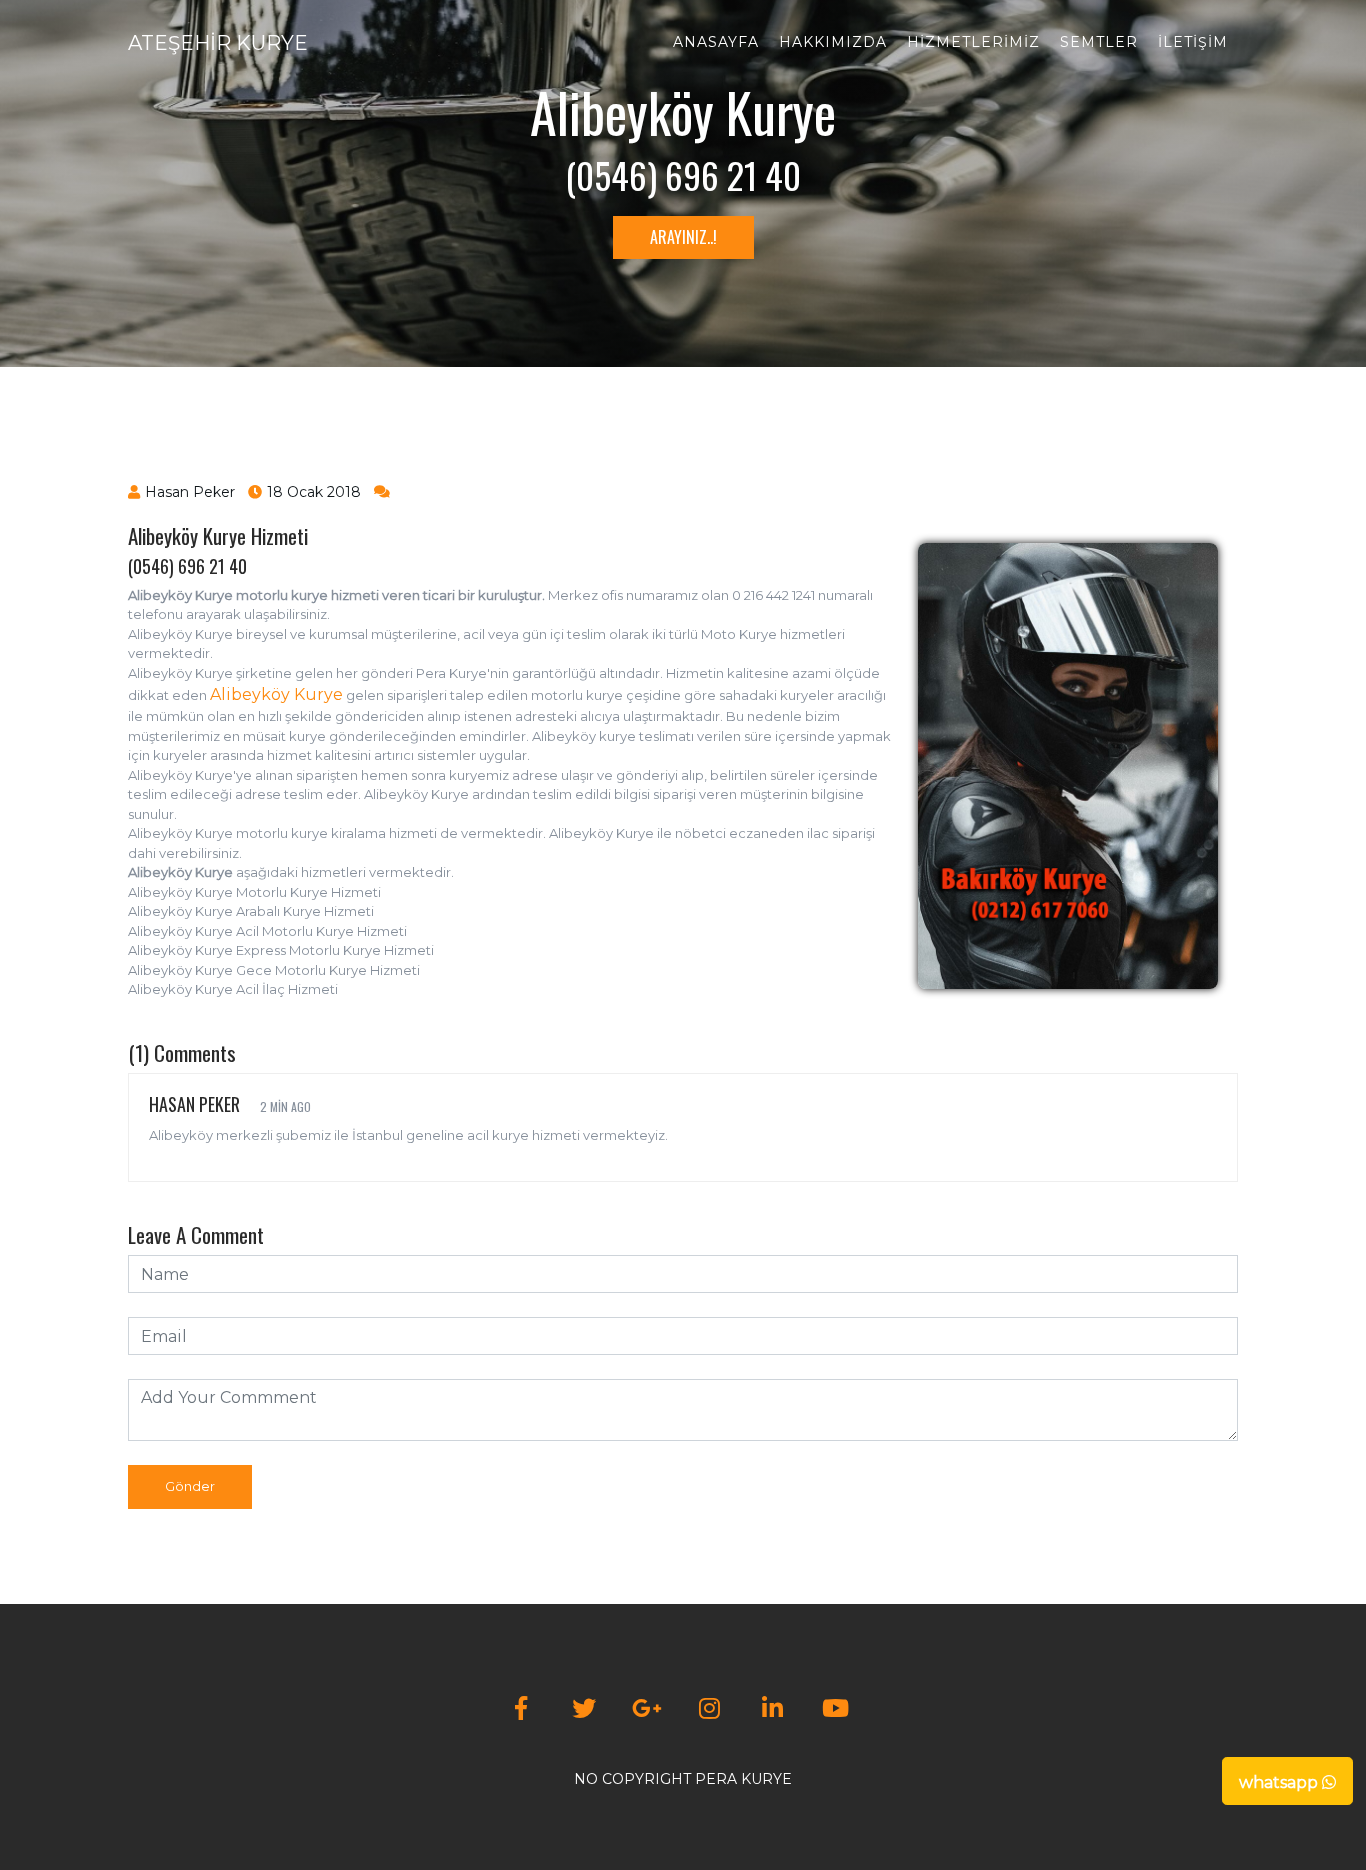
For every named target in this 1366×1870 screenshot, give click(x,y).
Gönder (190, 1486)
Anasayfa (716, 42)
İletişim (1193, 42)
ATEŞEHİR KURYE (218, 43)
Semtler (1099, 42)
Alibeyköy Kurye (276, 694)
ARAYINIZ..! (683, 237)
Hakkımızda (833, 42)
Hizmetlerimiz (973, 42)
